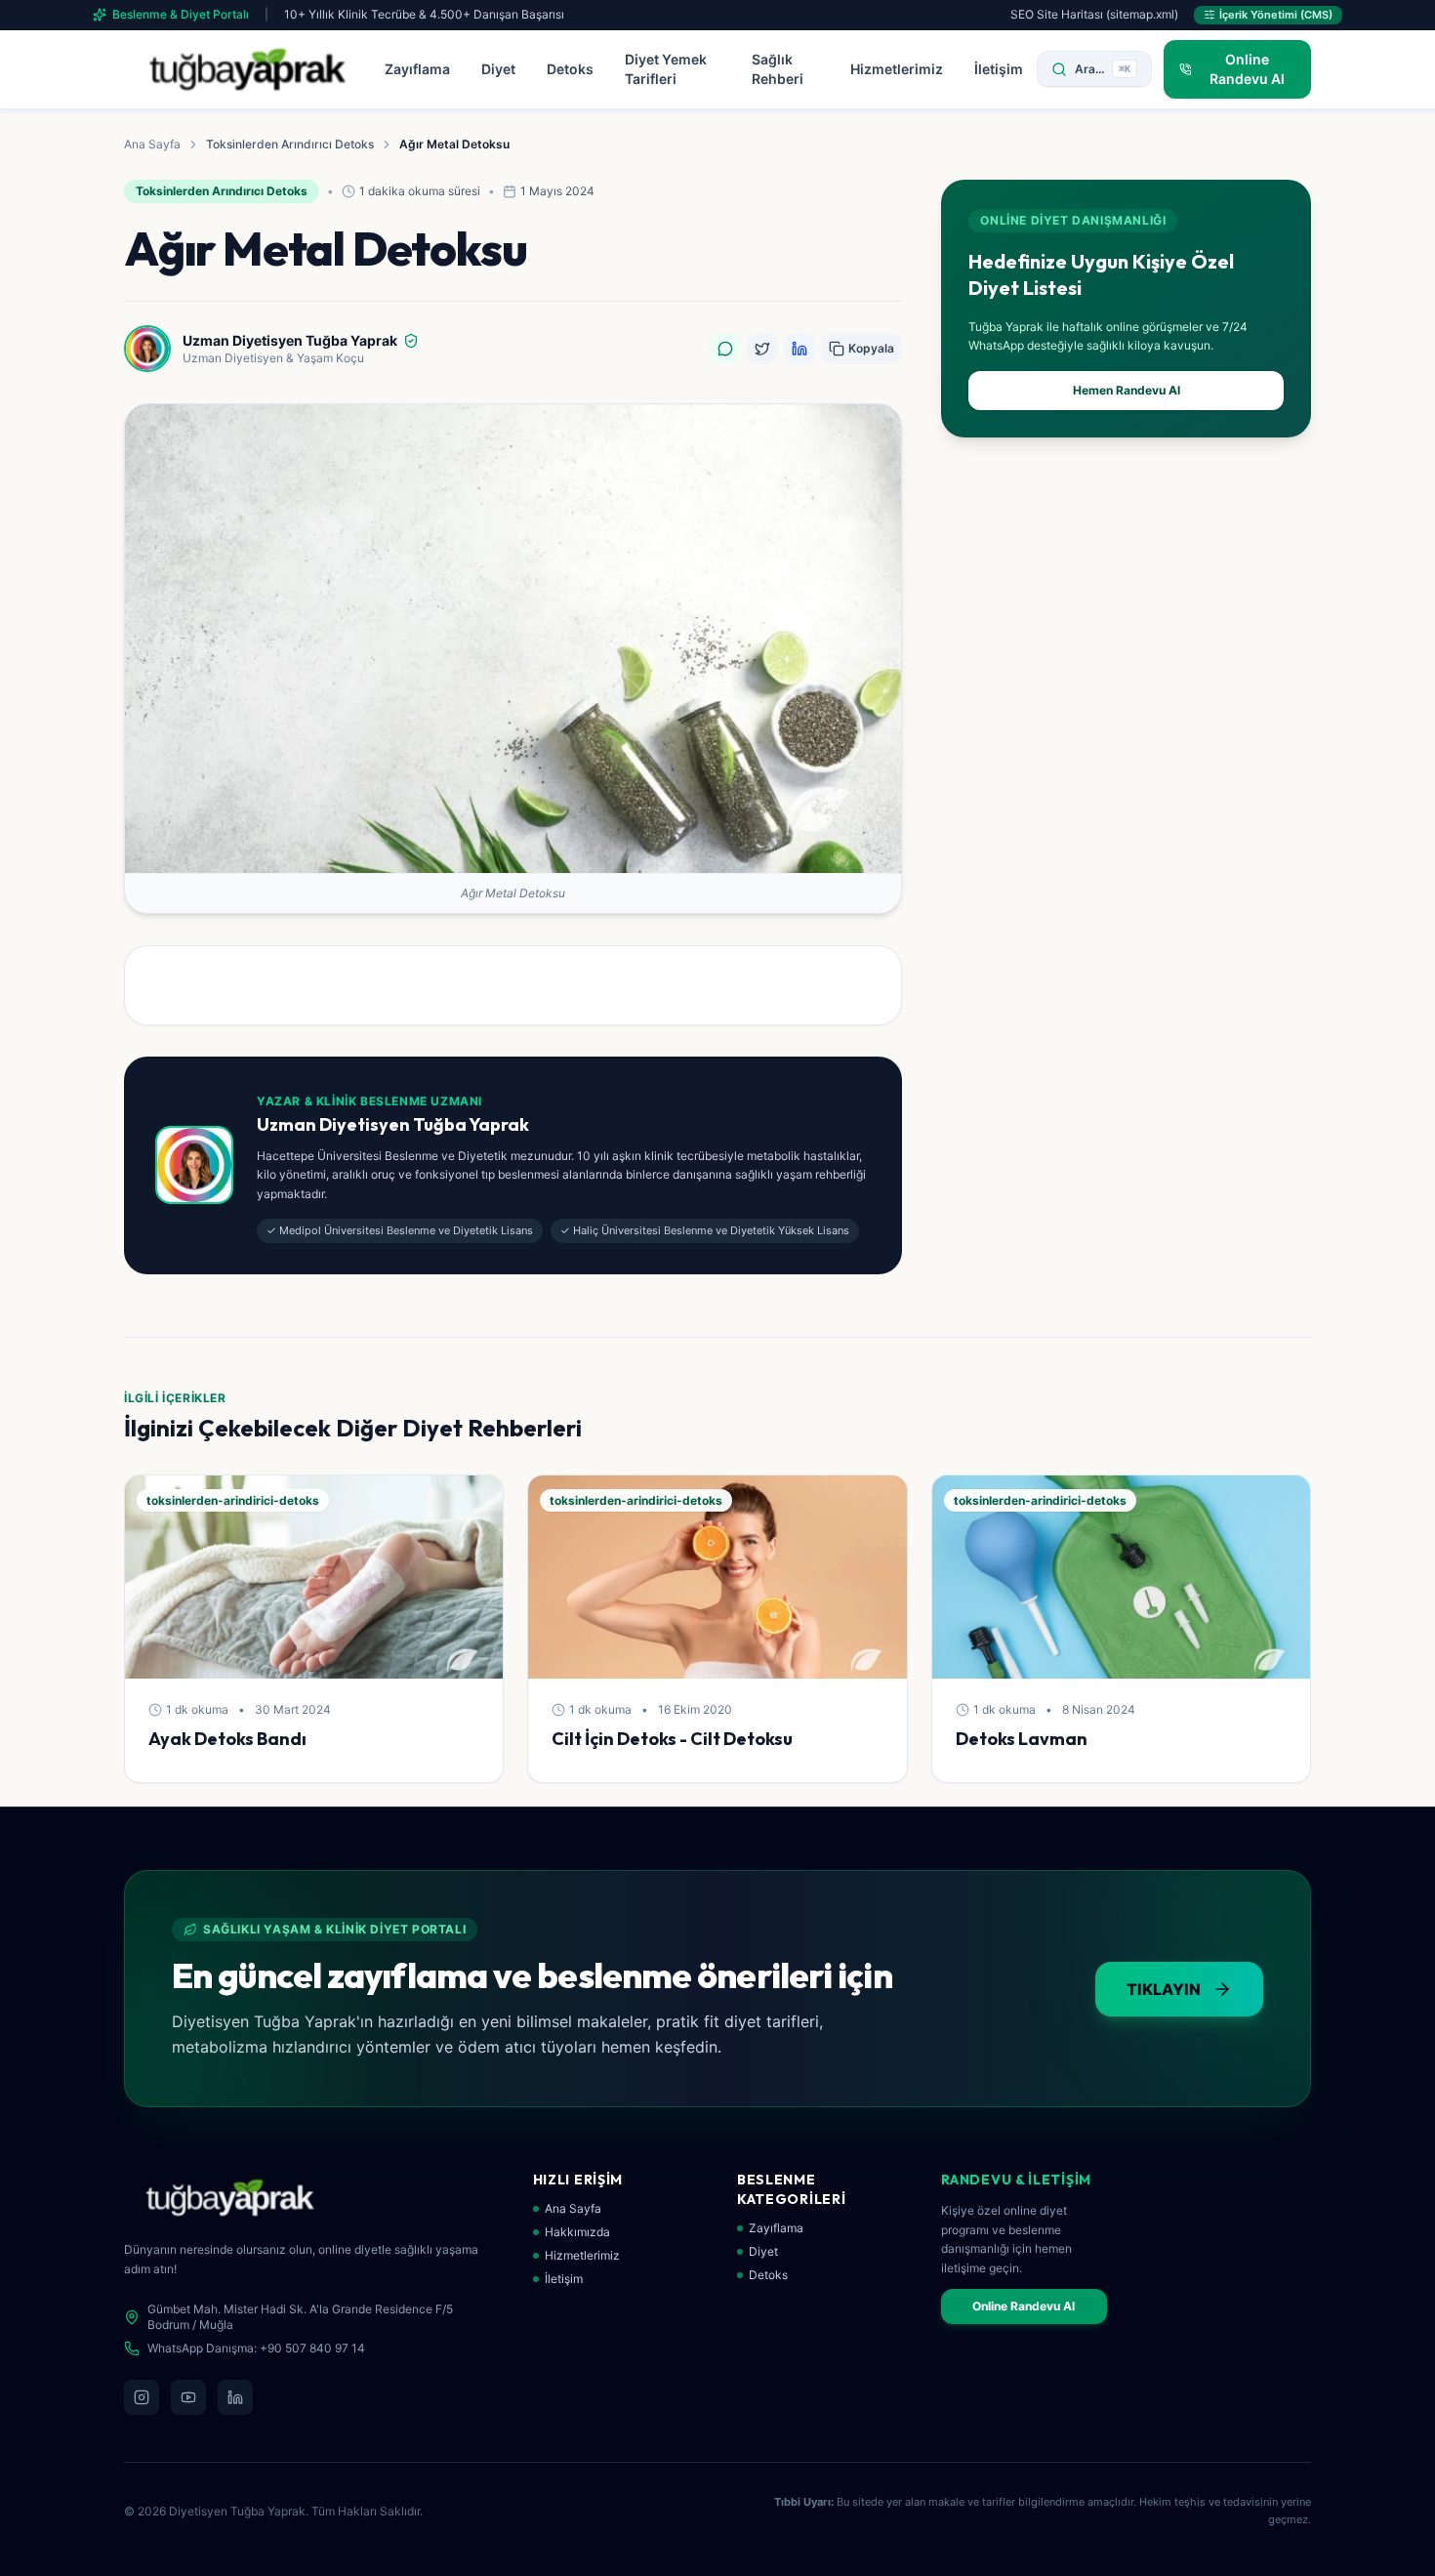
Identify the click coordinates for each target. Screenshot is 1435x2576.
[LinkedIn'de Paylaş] (799, 349)
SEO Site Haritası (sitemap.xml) (1094, 14)
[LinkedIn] (235, 2397)
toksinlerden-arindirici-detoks (233, 1500)
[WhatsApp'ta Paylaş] (725, 349)
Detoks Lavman (1022, 1739)
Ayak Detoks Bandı (227, 1739)
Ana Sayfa (152, 144)
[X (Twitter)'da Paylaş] (762, 349)
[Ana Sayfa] (247, 69)
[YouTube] (188, 2397)
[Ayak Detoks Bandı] (314, 1577)
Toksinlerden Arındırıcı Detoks (290, 144)
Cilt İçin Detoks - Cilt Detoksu (672, 1739)
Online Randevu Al (1024, 2306)
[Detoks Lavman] (1121, 1577)
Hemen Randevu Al (1127, 390)
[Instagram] (142, 2397)
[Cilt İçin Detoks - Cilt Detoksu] (717, 1577)
